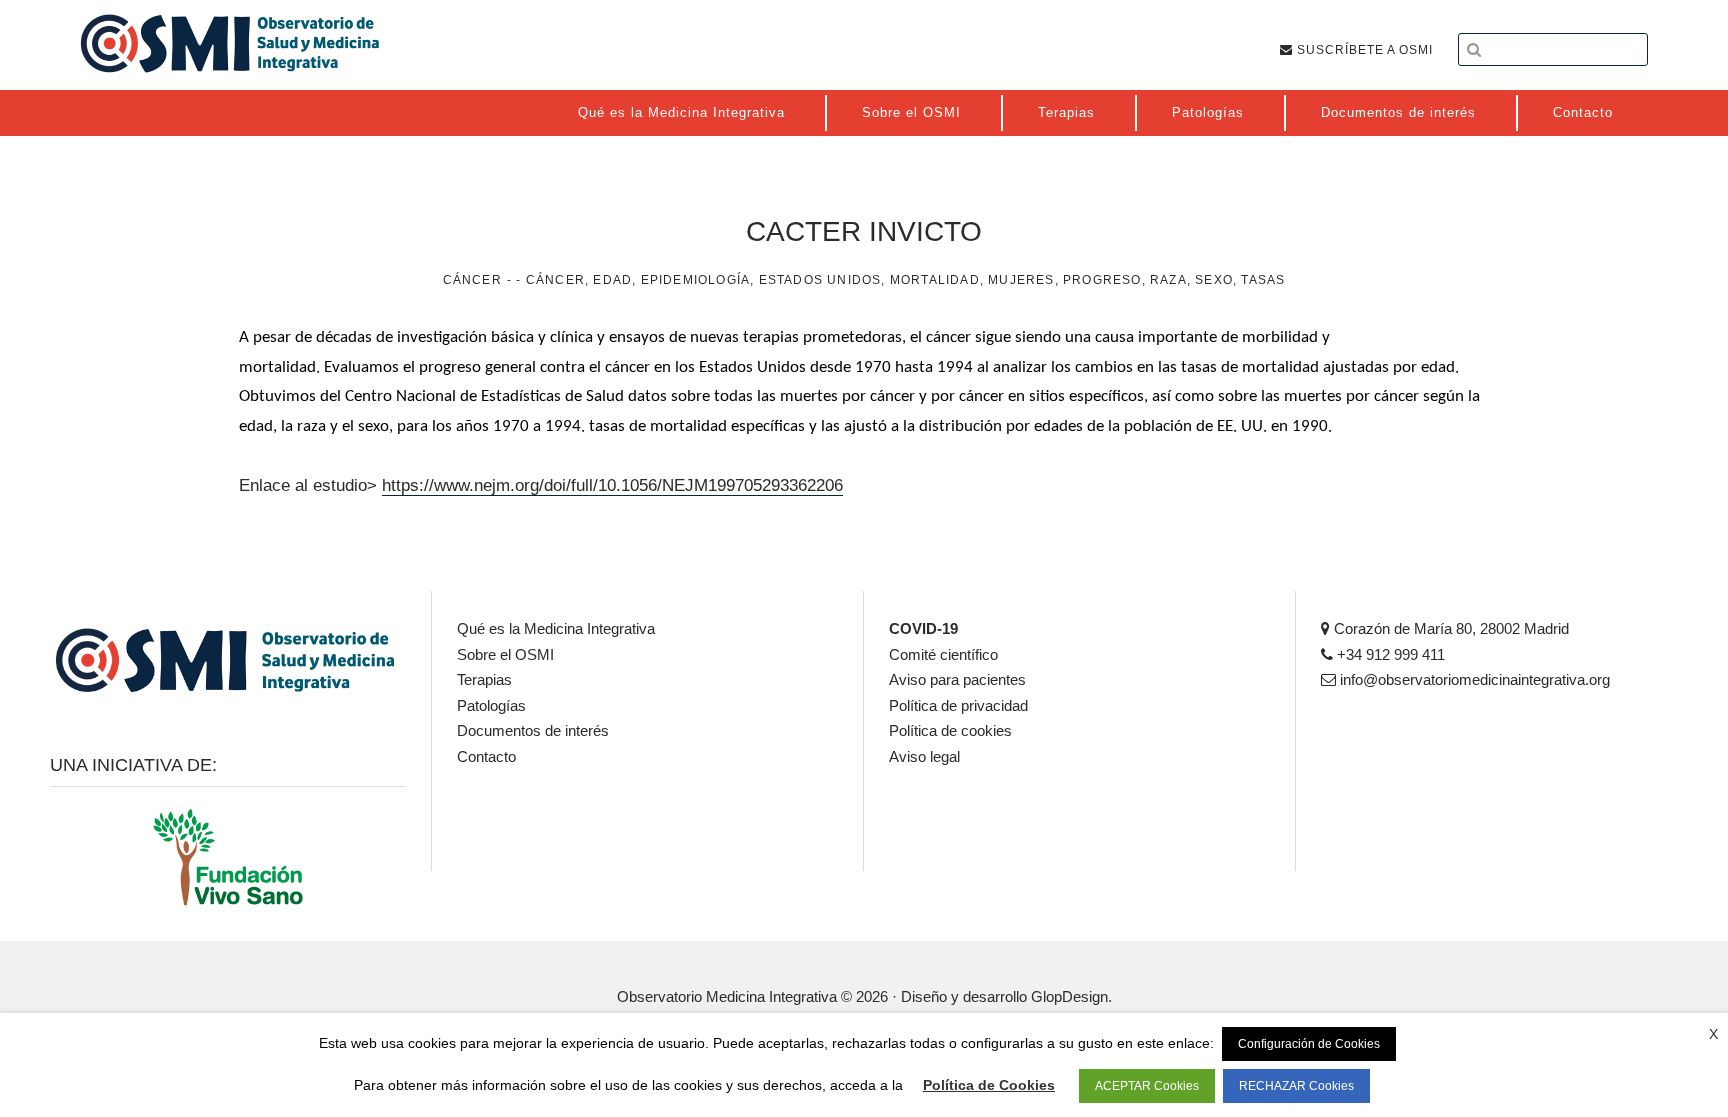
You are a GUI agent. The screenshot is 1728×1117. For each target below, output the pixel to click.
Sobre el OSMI (505, 654)
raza (1168, 280)
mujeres (1021, 280)
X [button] (1713, 1034)
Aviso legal (924, 756)
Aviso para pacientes (957, 679)
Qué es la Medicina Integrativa (556, 628)
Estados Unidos (820, 280)
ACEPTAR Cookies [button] (1147, 1086)
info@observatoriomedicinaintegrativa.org (1473, 679)
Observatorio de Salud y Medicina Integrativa (230, 43)
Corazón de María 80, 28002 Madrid (1449, 628)
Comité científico (943, 654)
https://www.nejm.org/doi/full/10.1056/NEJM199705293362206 (612, 485)
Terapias (484, 679)
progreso (1102, 280)
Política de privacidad (958, 705)
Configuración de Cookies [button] (1309, 1044)
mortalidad (935, 280)
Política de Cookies (989, 1085)
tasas (1263, 280)
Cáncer (472, 280)
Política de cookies (950, 730)
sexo (1214, 280)
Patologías (491, 705)
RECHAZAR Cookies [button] (1296, 1086)
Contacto (486, 756)
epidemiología (696, 280)
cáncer (555, 280)
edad (612, 280)
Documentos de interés (533, 730)
